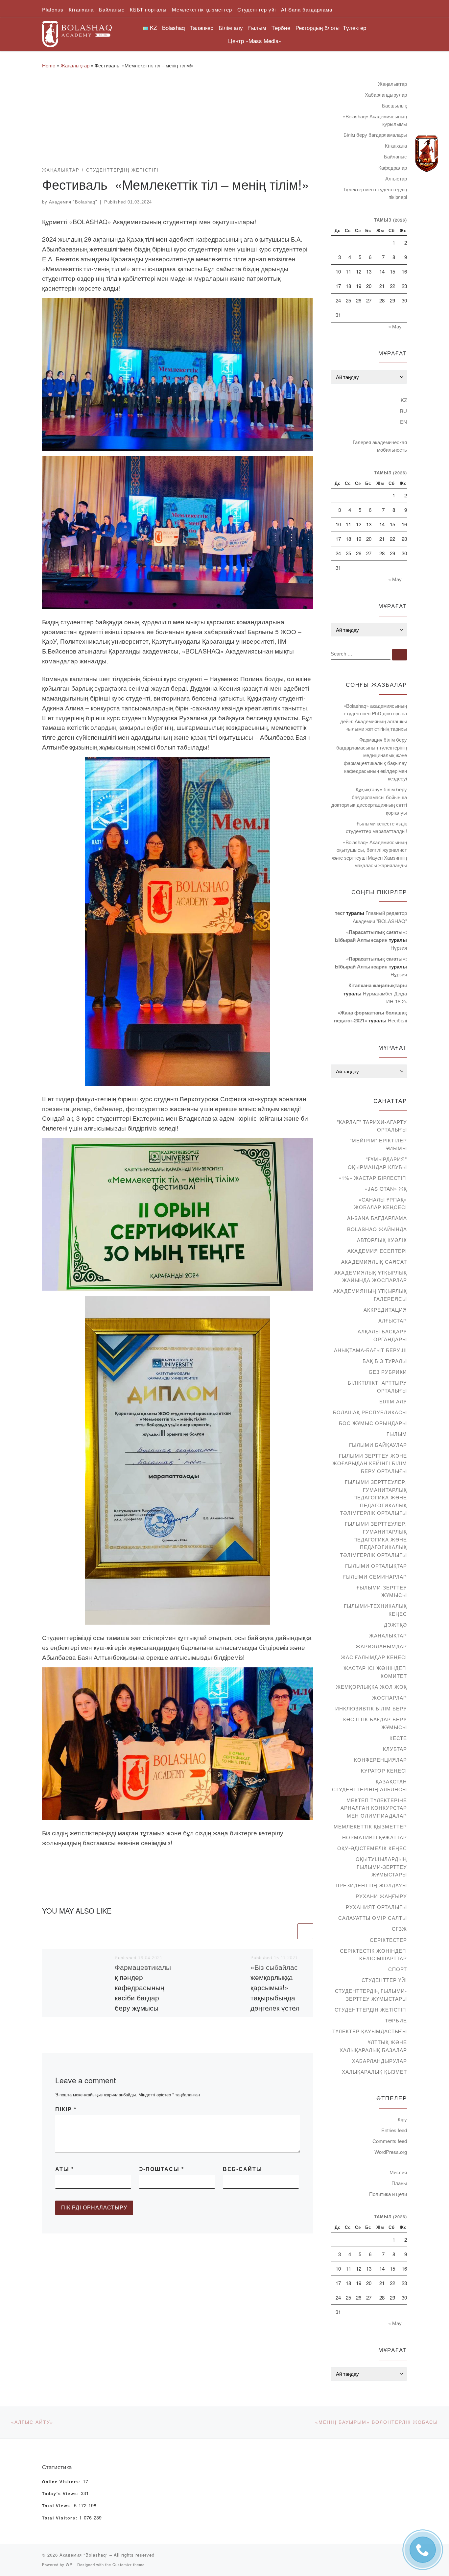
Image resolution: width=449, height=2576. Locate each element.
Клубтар (395, 1749)
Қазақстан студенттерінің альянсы (369, 1785)
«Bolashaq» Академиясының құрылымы (375, 120)
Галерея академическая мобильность (380, 446)
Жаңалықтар (75, 65)
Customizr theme (129, 2564)
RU (403, 411)
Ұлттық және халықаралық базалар (373, 2046)
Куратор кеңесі (384, 1770)
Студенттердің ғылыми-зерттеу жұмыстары (371, 1995)
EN (403, 422)
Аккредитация (385, 1310)
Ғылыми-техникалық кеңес (375, 1610)
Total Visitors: (61, 2518)
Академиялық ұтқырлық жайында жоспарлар (371, 1276)
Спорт (398, 1969)
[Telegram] (427, 154)
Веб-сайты (243, 2169)
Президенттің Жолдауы (371, 1885)
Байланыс (395, 156)
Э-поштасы (162, 2169)
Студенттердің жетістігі (371, 2009)
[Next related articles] (305, 1931)
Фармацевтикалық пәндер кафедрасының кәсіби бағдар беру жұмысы (143, 1987)
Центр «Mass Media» (255, 41)
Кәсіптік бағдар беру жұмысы (375, 1723)
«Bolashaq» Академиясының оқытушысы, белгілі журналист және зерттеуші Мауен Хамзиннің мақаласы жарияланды (369, 854)
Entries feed (394, 2130)
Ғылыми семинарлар (375, 1576)
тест (340, 913)
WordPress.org (391, 2152)
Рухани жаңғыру (381, 1896)
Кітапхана (396, 145)
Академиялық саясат (374, 1262)
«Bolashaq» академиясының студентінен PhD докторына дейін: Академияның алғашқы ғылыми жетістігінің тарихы (374, 717)
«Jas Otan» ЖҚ (386, 1189)
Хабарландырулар (386, 95)
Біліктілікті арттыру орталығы (377, 1386)
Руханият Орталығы (376, 1907)
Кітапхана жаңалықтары (378, 985)
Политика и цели (388, 2194)
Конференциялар (380, 1760)
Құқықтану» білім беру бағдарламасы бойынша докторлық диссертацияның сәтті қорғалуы (369, 801)
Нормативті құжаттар (375, 1837)
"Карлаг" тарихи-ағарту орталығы (372, 1126)
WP (69, 2564)
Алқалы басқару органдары (382, 1335)
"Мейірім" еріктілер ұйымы (378, 1144)
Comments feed (390, 2141)
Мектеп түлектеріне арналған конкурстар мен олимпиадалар (374, 1808)
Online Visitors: (62, 2482)
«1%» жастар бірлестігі (373, 1178)
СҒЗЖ (399, 1929)
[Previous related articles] (288, 1931)
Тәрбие (396, 2020)
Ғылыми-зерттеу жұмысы (382, 1591)
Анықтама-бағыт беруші (370, 1350)
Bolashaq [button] (173, 27)
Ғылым (397, 1434)
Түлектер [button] (354, 27)
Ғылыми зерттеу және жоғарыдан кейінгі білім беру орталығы (370, 1463)
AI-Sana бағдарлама (377, 1218)
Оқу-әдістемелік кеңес (372, 1848)
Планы (399, 2183)
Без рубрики (388, 1372)
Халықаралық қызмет (374, 2072)
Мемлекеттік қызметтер (370, 1826)
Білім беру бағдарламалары (375, 135)
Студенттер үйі (384, 1980)
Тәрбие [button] (281, 27)
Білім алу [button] (231, 27)
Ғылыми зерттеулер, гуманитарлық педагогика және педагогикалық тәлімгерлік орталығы (373, 1497)
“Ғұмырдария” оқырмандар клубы (377, 1163)
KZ (404, 400)
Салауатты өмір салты (373, 1918)
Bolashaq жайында (377, 1229)
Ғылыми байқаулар (378, 1445)
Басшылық (394, 105)
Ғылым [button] (257, 27)
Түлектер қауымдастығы (370, 2031)
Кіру (402, 2119)
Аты (65, 2169)
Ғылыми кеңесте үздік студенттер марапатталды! (376, 827)
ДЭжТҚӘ (395, 1624)
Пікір (66, 2109)
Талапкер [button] (202, 27)
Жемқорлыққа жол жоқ (371, 1687)
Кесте (398, 1738)
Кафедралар (393, 167)
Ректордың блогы (318, 27)
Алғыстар (396, 178)
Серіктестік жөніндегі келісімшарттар (373, 1955)
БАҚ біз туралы (385, 1361)
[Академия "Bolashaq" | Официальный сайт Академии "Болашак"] (77, 32)
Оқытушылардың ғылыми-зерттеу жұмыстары (381, 1867)
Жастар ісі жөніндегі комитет (375, 1672)
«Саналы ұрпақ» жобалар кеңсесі (380, 1203)
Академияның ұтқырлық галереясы (370, 1295)
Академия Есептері (377, 1251)
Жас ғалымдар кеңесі (374, 1657)
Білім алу (393, 1401)
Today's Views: (61, 2494)
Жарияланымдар (381, 1646)
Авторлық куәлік (382, 1240)
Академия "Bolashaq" (73, 202)
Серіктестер (388, 1940)
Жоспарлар (390, 1697)
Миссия (398, 2172)
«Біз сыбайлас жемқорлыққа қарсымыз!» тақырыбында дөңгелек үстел (275, 1987)
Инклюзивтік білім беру (371, 1708)
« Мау (395, 326)
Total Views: (58, 2506)
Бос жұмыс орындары (373, 1423)
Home (49, 65)
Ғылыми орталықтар (376, 1566)
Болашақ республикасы (370, 1412)
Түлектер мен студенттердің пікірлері (375, 193)
